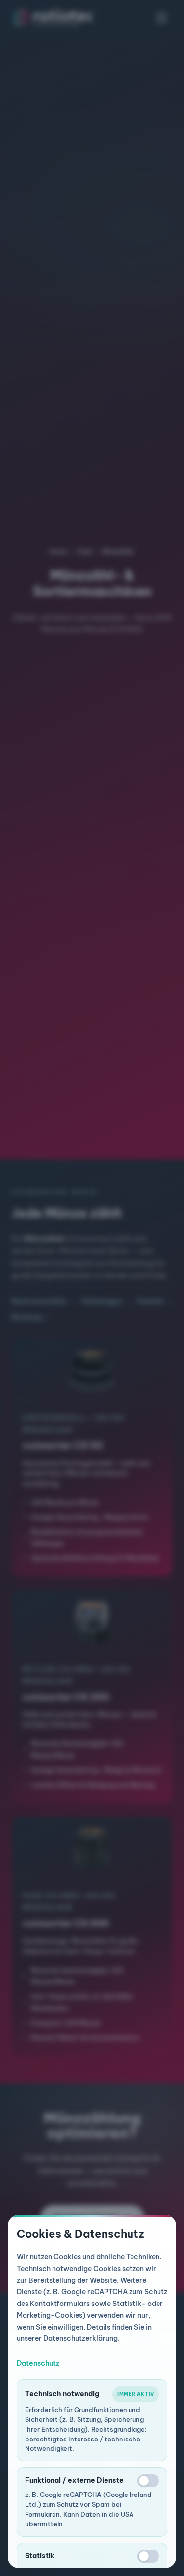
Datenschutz (38, 2363)
